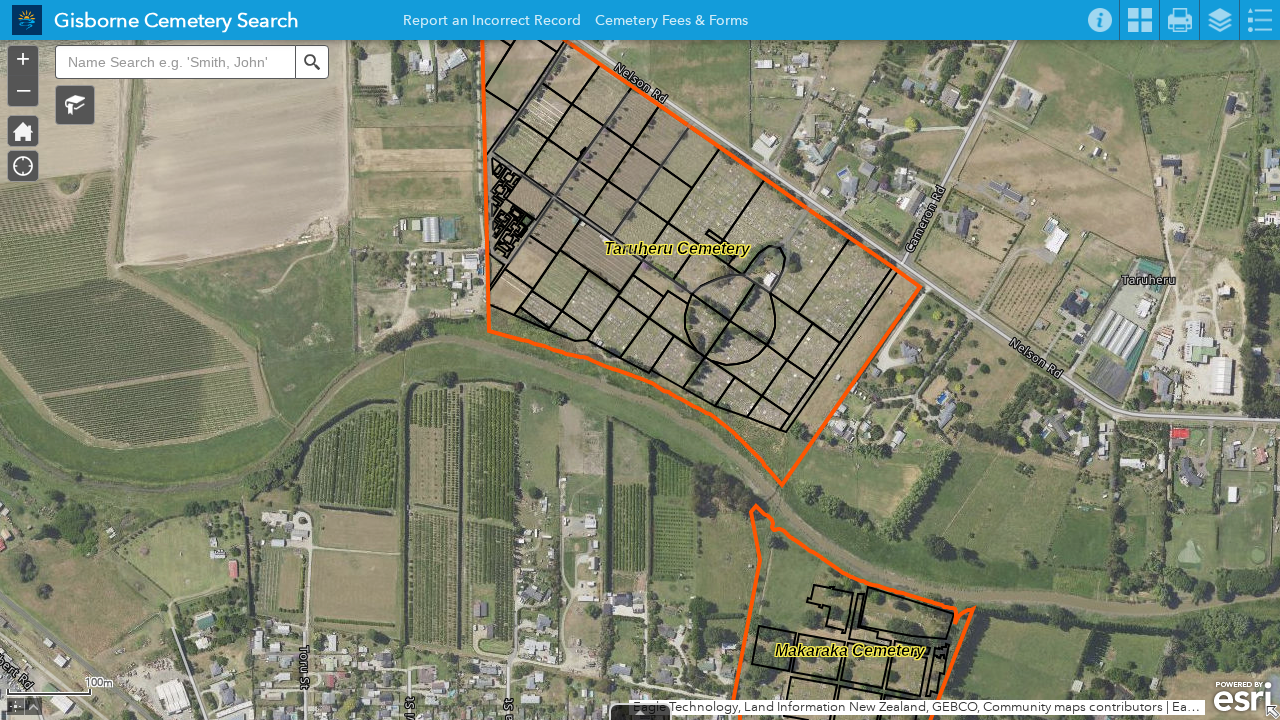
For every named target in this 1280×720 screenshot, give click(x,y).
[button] (75, 105)
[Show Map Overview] (1272, 712)
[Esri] (1242, 697)
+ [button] (23, 59)
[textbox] (175, 62)
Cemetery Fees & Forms (671, 23)
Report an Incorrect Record (492, 23)
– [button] (23, 89)
